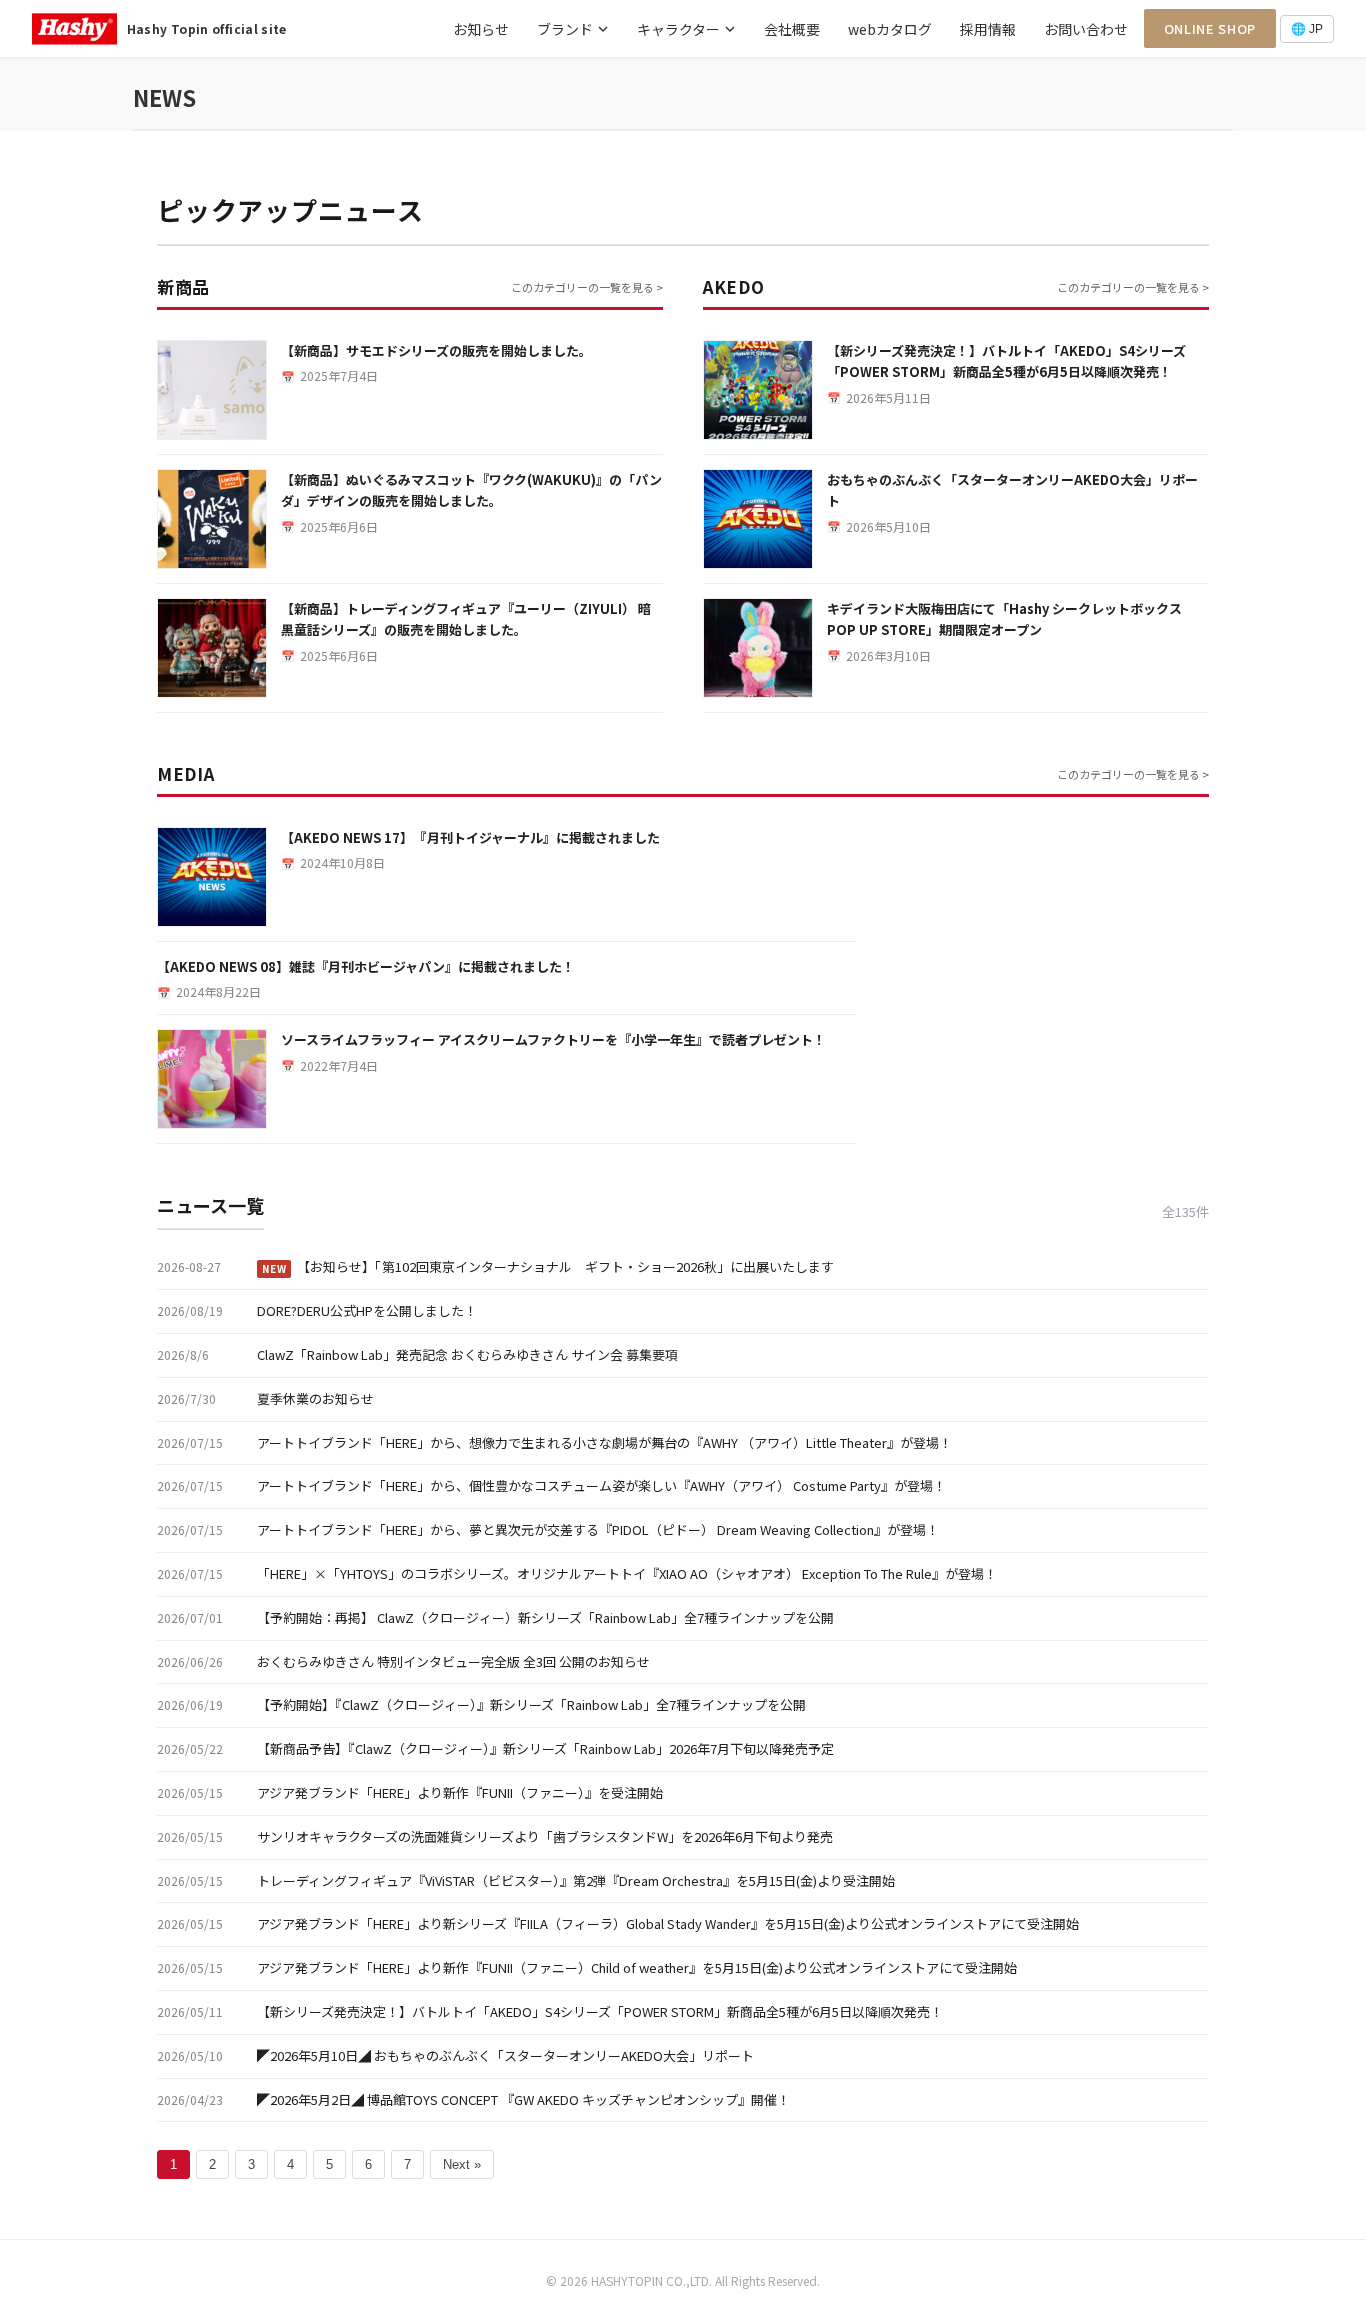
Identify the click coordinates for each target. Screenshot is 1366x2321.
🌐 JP (1307, 29)
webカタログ (890, 29)
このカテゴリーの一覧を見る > (587, 287)
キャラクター (678, 29)
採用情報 (988, 29)
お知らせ (481, 29)
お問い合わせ (1086, 29)
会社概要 (792, 29)
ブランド (565, 29)
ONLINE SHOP (1210, 28)
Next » (462, 2164)
